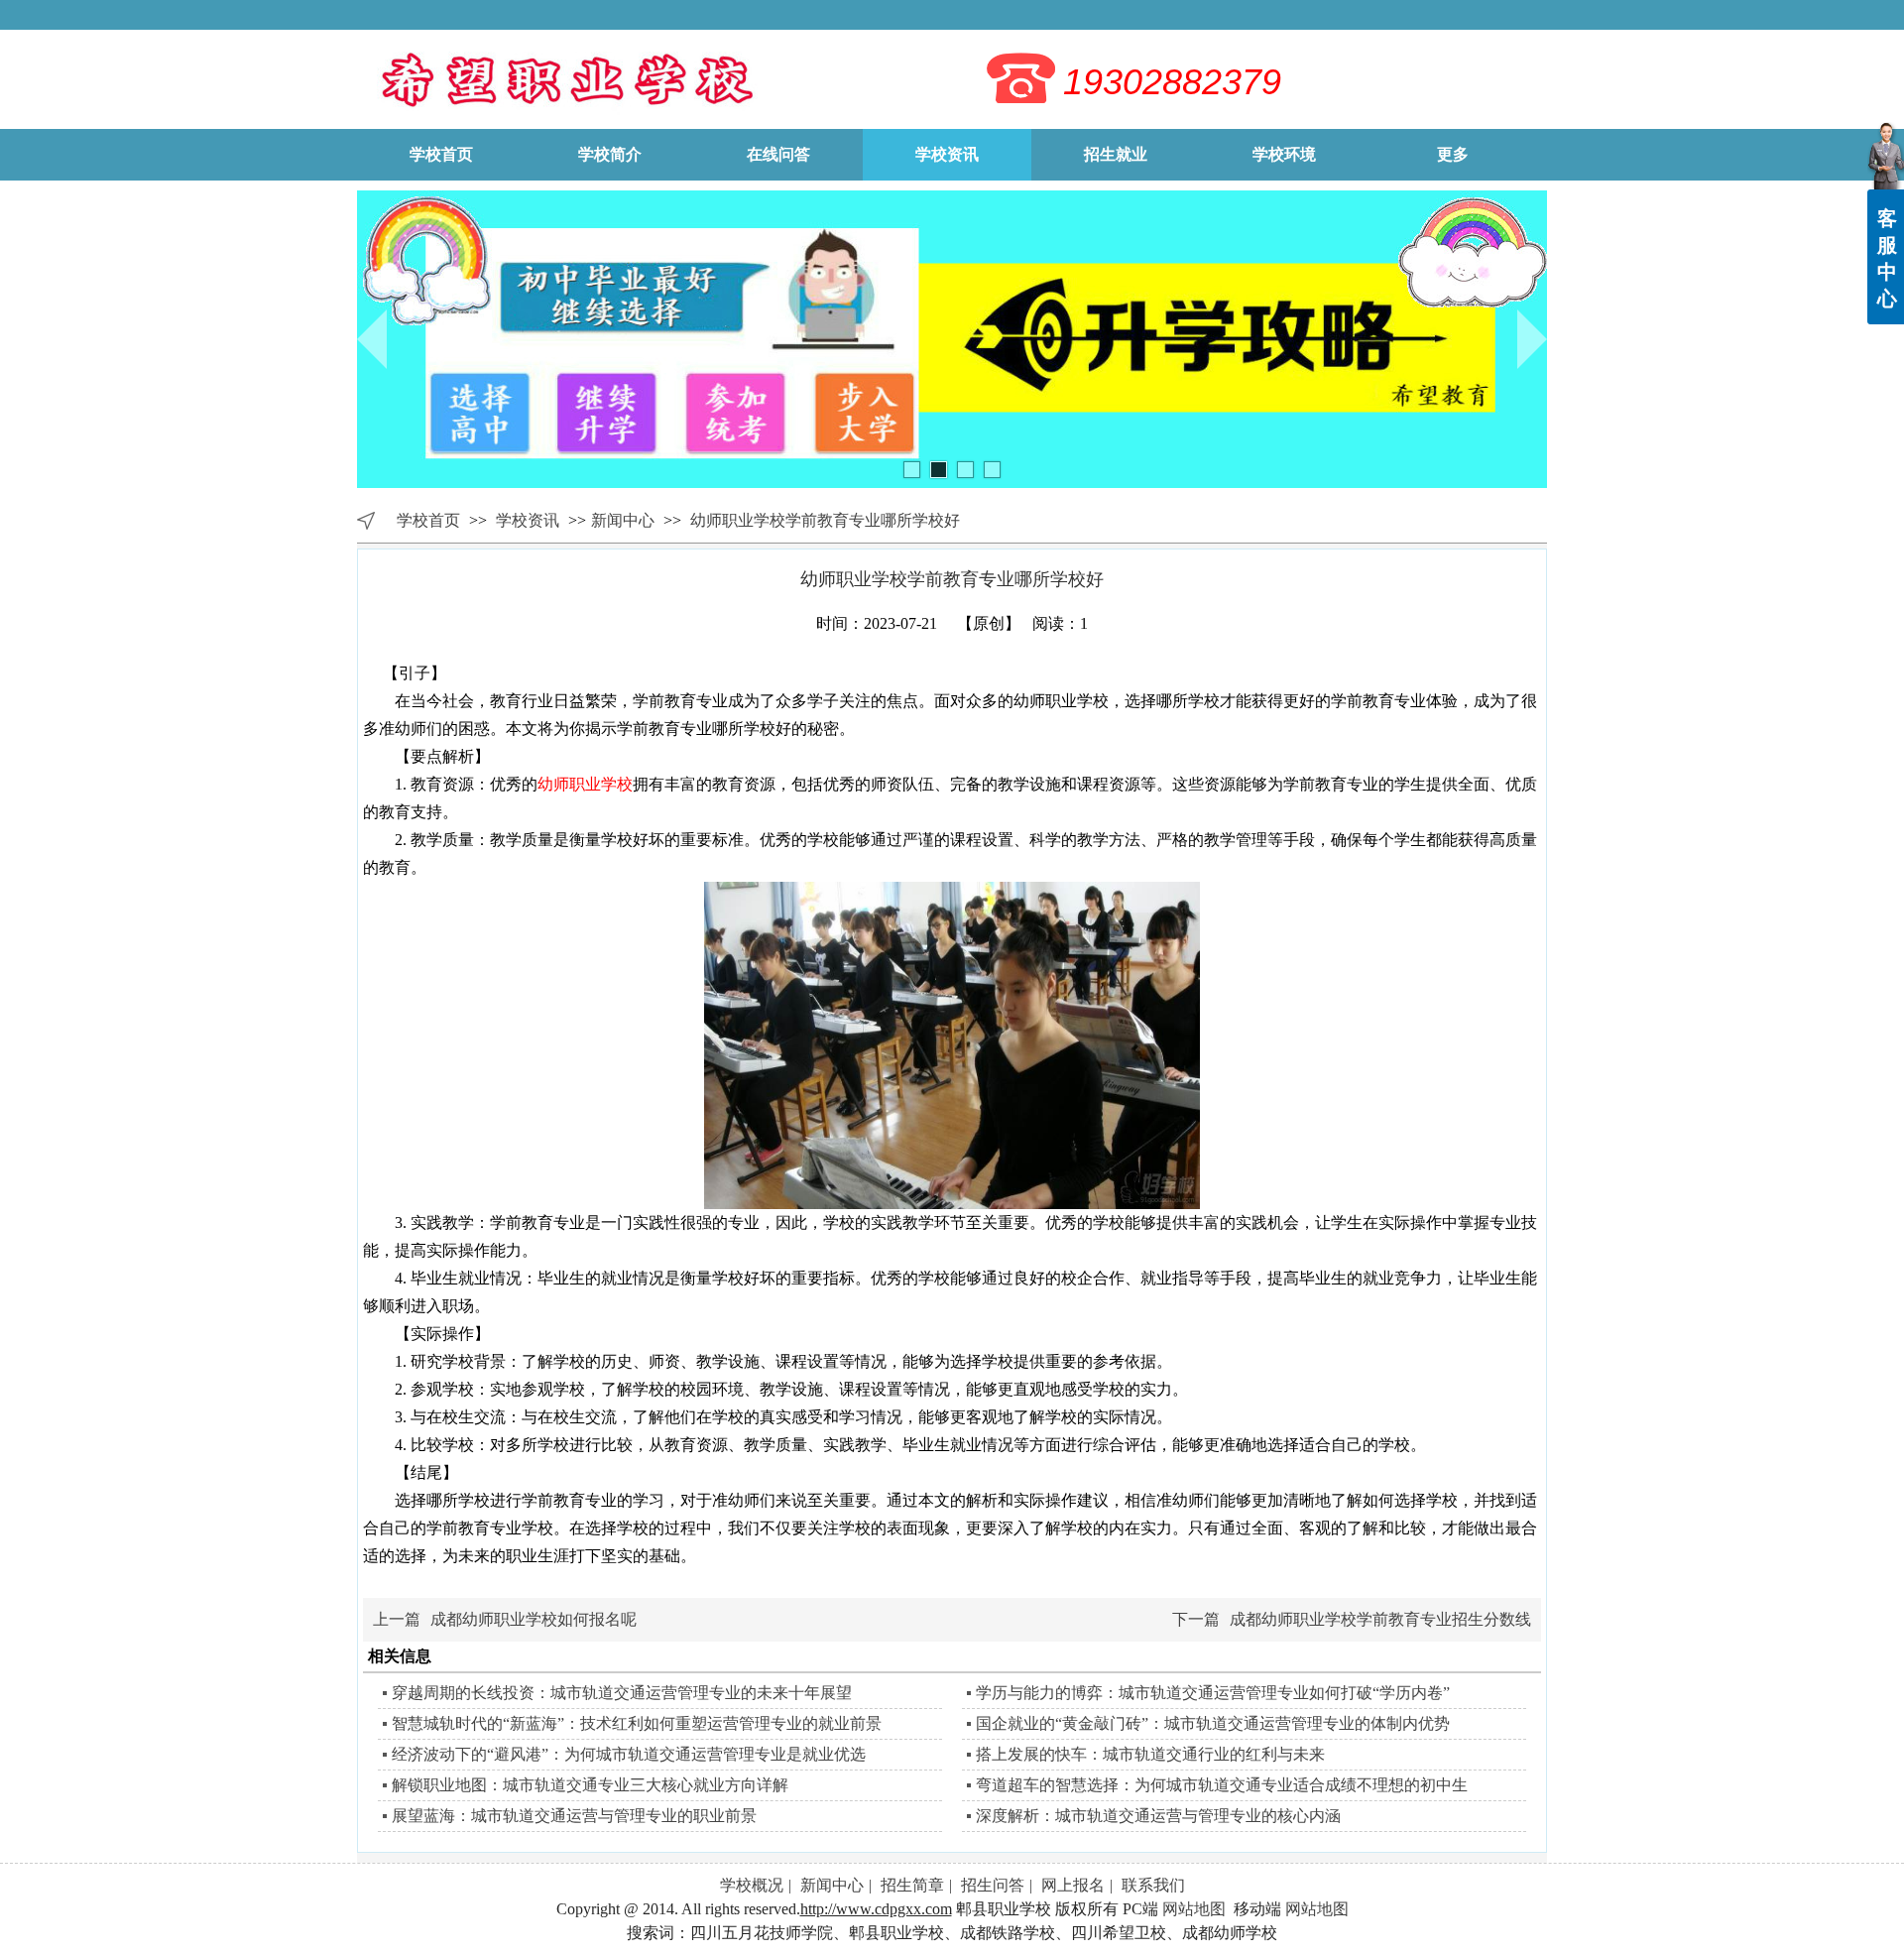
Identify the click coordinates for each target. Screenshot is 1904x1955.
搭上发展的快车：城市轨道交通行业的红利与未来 (1150, 1754)
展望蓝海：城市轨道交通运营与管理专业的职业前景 (574, 1816)
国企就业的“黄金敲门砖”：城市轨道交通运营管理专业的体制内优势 (1213, 1723)
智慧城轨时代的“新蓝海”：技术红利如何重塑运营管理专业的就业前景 (637, 1723)
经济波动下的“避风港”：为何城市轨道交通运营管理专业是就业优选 (629, 1754)
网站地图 (1194, 1909)
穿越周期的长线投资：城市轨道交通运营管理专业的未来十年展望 (622, 1693)
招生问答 (993, 1885)
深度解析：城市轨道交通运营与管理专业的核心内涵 (1158, 1816)
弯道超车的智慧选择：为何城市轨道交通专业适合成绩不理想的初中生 (1222, 1785)
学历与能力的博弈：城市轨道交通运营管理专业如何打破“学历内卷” (1213, 1693)
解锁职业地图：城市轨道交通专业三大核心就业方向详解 (590, 1785)
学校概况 (752, 1885)
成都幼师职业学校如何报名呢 (534, 1619)
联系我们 (1153, 1885)
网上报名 (1073, 1885)
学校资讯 (530, 520)
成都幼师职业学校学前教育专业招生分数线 (1380, 1619)
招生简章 (912, 1885)
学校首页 (428, 520)
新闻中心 (623, 520)
